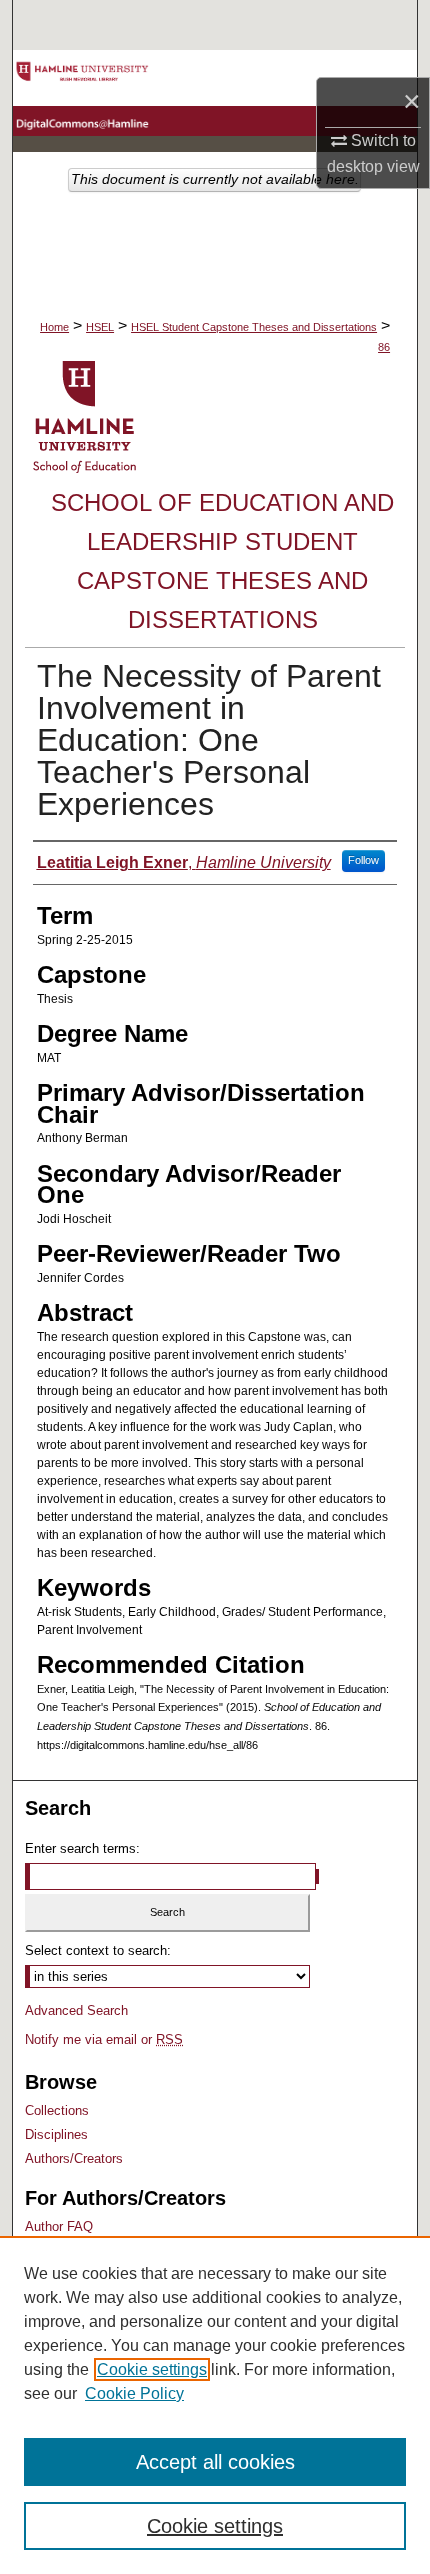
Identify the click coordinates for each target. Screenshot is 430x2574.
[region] (215, 2405)
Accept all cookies (215, 2462)
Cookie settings (152, 2369)
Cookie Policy (134, 2393)
